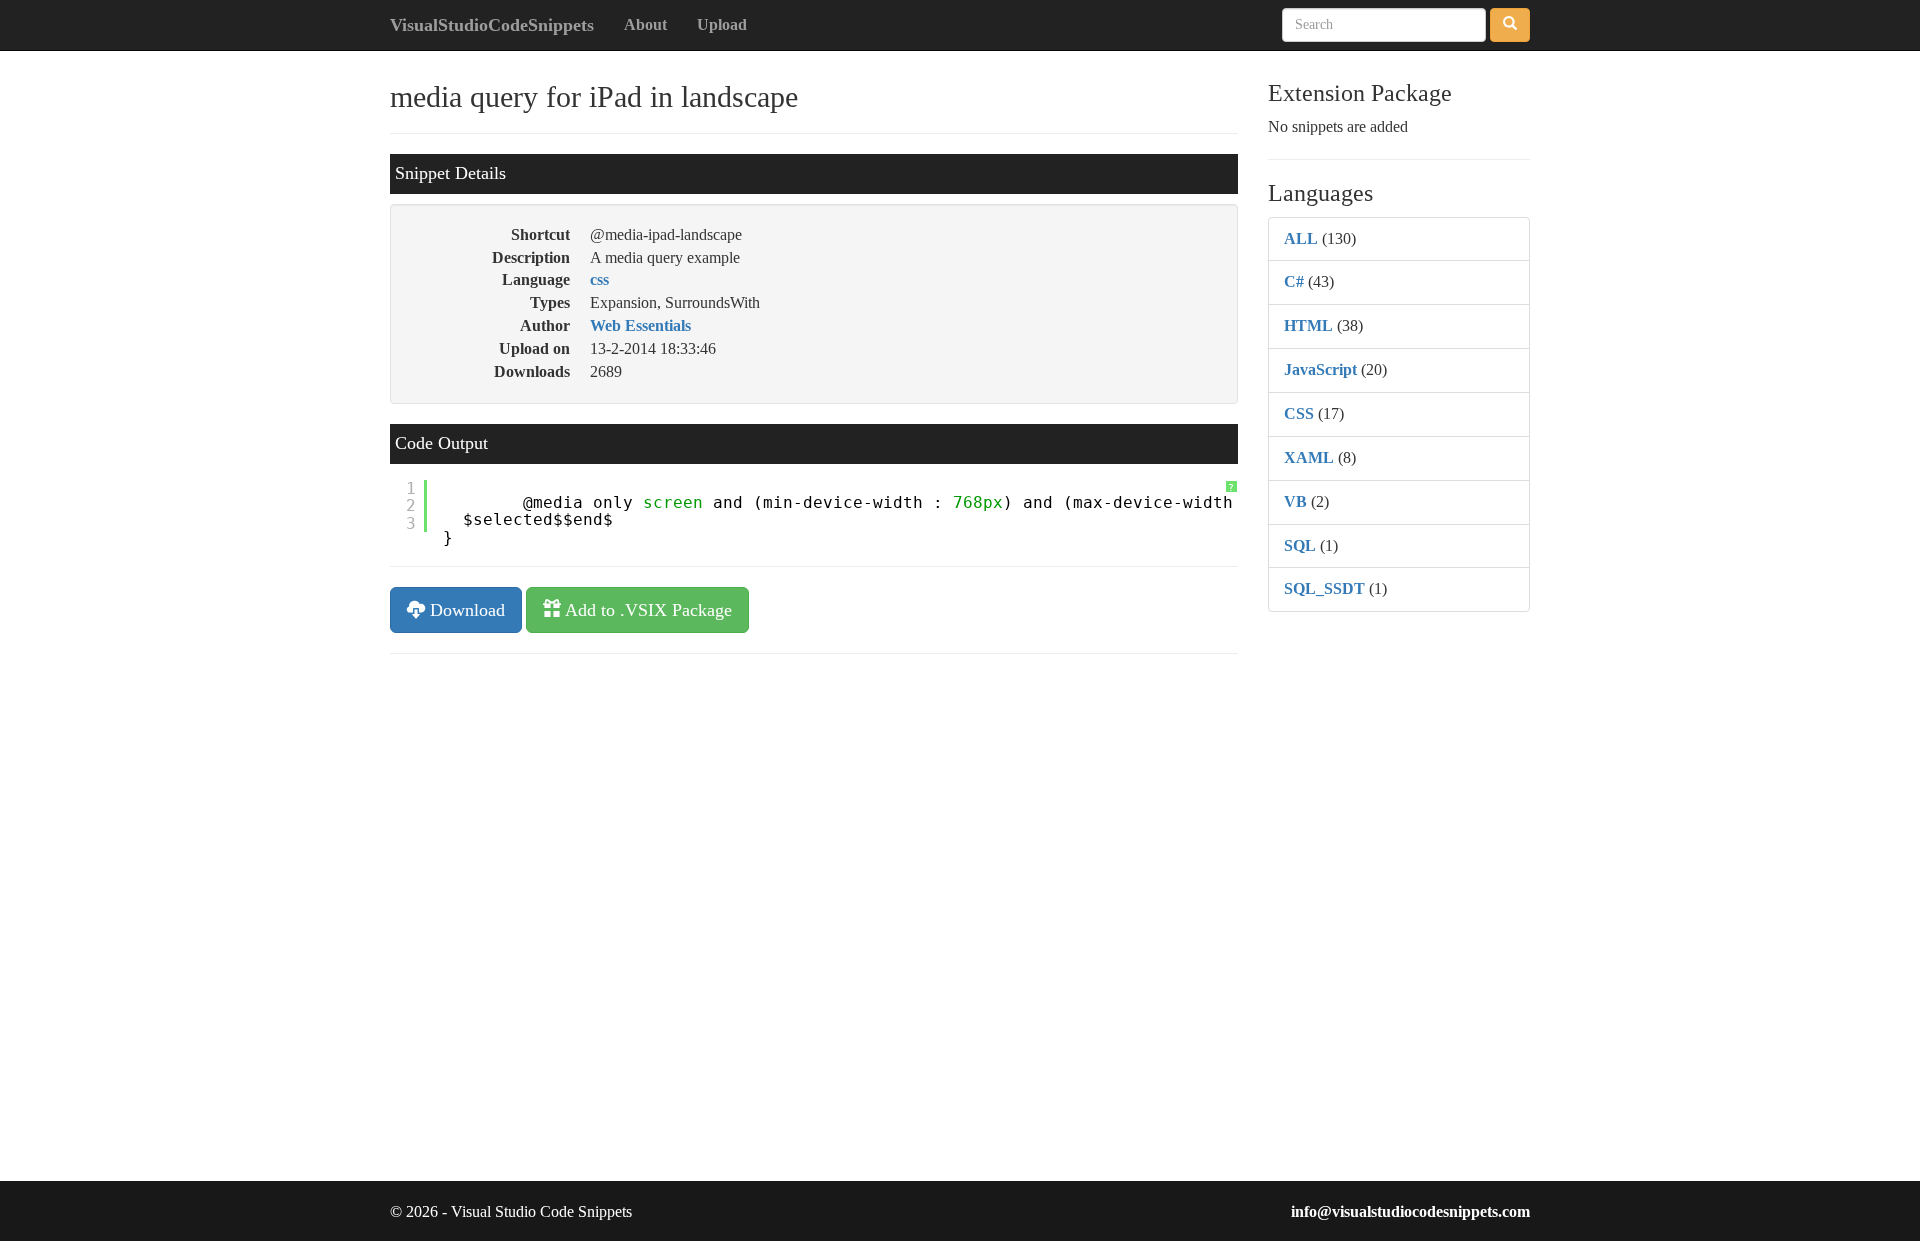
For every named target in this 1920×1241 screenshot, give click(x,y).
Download (465, 610)
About (645, 24)
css (599, 279)
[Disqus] (814, 924)
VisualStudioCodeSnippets (492, 25)
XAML (1309, 457)
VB (1295, 501)
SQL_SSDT (1324, 588)
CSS (1299, 413)
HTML (1308, 325)
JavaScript (1320, 369)
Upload (722, 24)
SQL (1300, 545)
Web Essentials (640, 325)
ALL (1301, 238)
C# (1294, 281)
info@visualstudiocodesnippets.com (1410, 1211)
